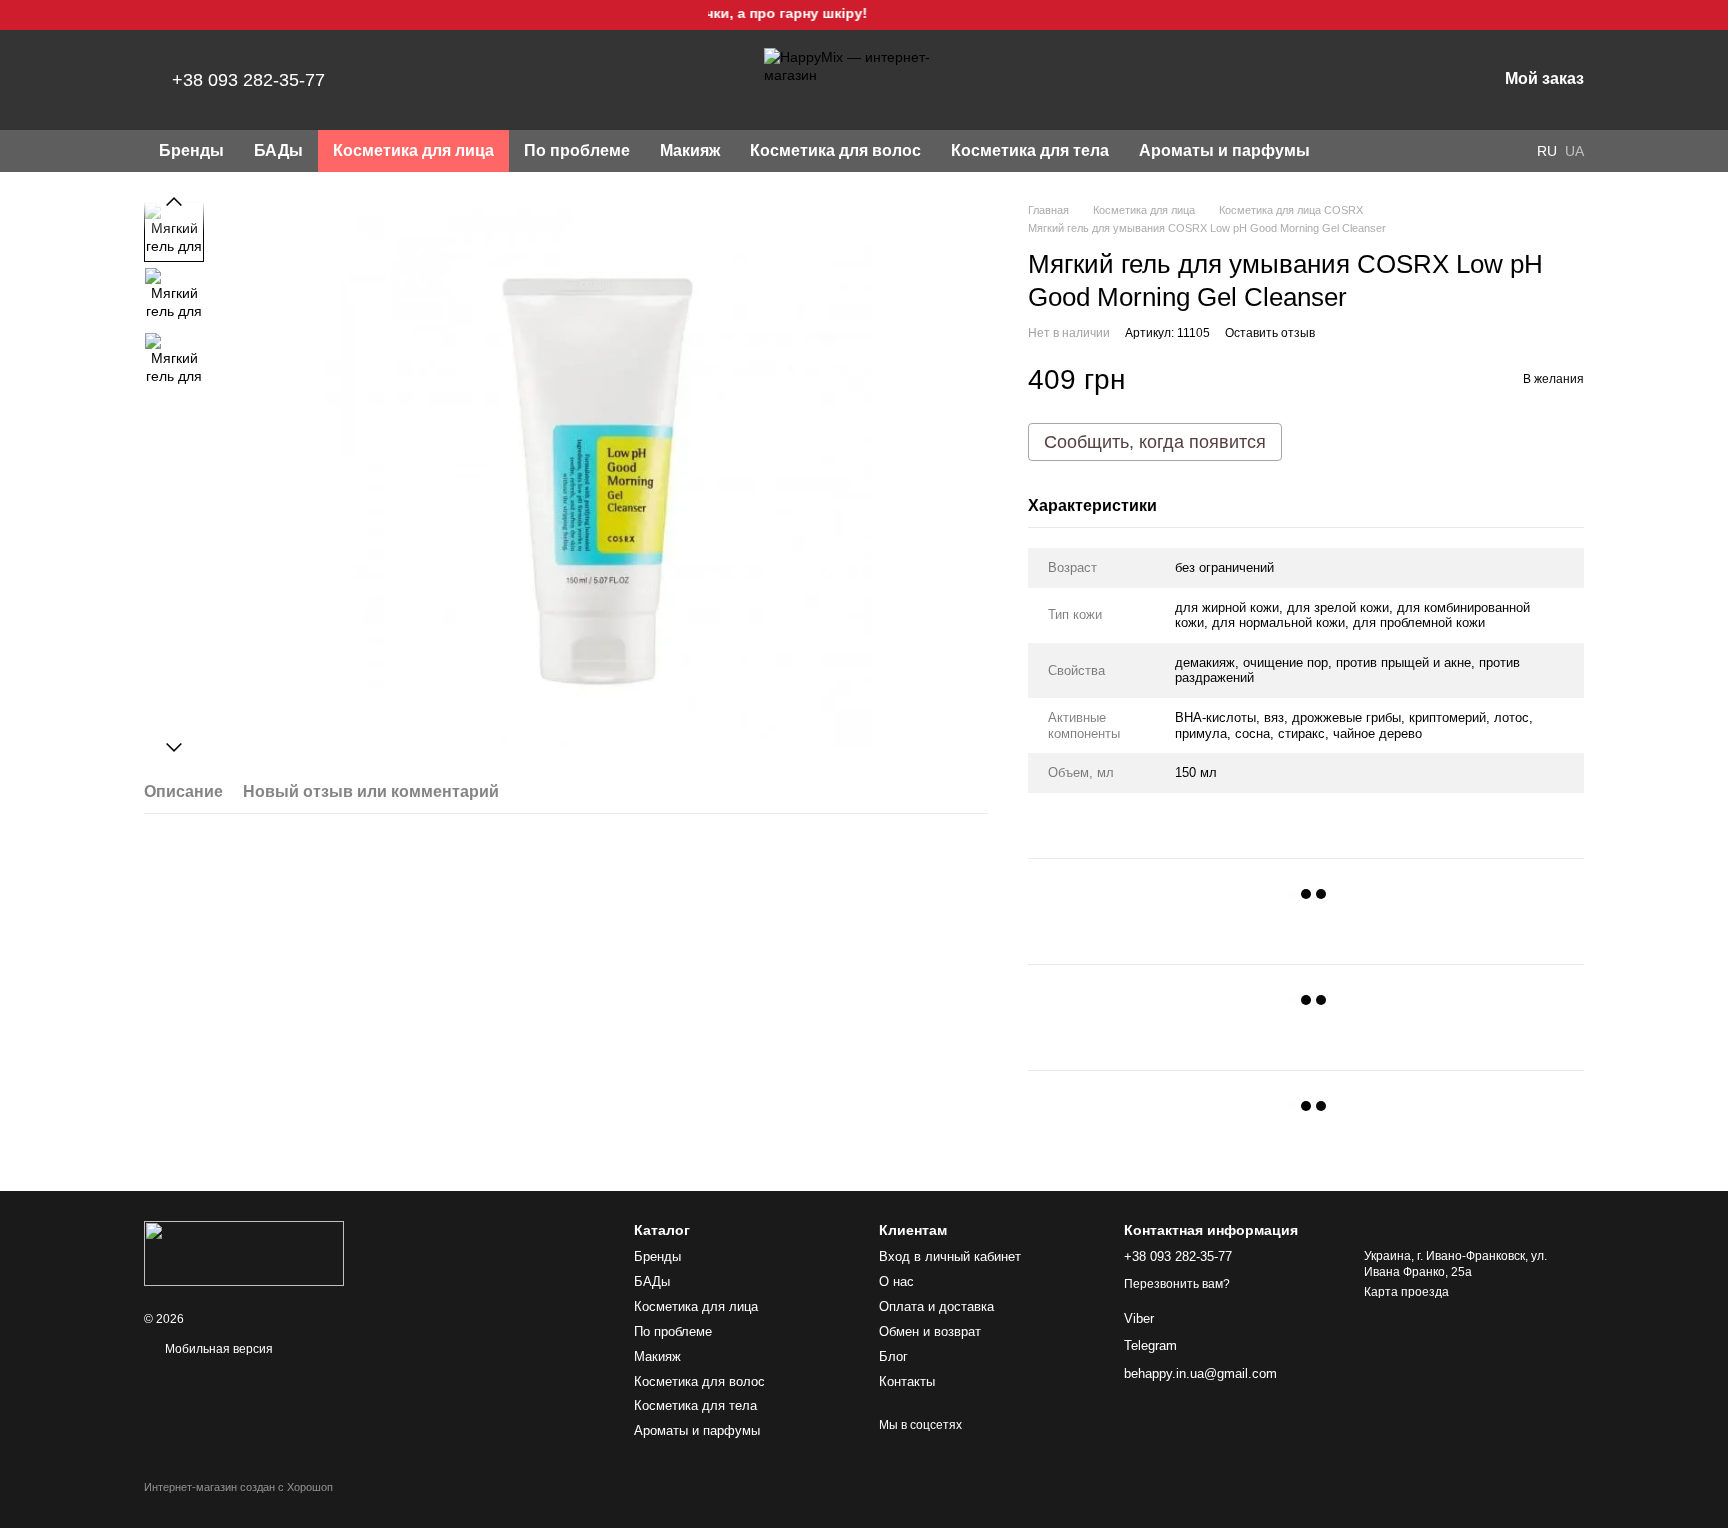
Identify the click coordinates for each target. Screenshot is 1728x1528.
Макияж (690, 150)
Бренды (191, 150)
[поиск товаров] (1361, 151)
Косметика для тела (1030, 150)
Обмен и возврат (930, 1331)
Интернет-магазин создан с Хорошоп (238, 1487)
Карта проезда (1406, 1292)
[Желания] (1377, 80)
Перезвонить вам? (1177, 1284)
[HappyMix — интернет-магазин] (244, 1253)
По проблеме (577, 150)
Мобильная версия (217, 1349)
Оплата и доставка (936, 1306)
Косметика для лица (413, 150)
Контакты (907, 1381)
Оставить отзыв (1270, 333)
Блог (893, 1356)
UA (1574, 151)
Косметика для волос (835, 150)
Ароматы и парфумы (1224, 150)
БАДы (278, 150)
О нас (896, 1281)
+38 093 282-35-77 (248, 80)
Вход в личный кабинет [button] (950, 1256)
